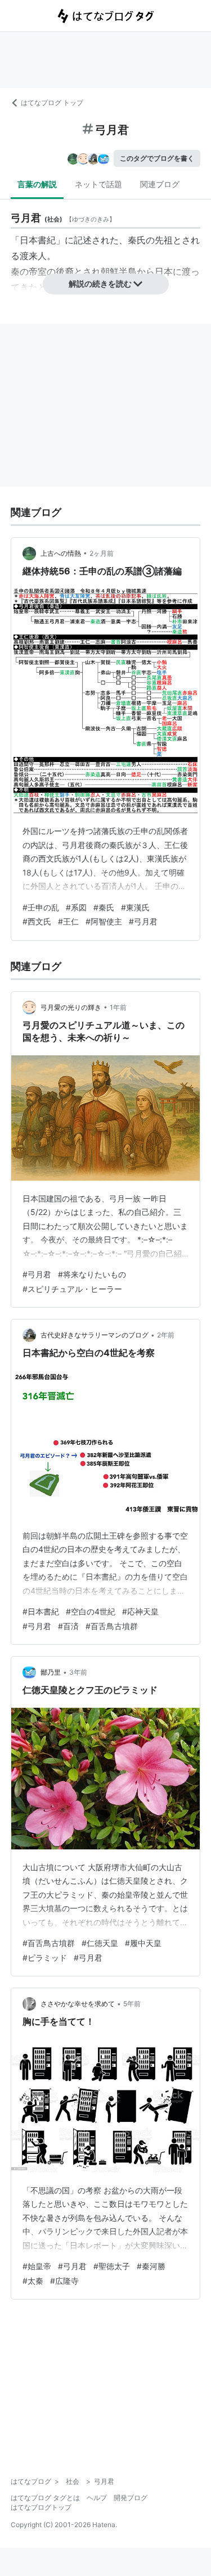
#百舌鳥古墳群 (112, 1626)
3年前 (78, 1672)
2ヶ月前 (102, 553)
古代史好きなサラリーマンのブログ (95, 1335)
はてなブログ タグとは (45, 2498)
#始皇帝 (37, 2266)
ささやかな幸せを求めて (78, 2004)
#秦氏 (104, 907)
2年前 (166, 1335)
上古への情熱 (61, 553)
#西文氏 (37, 921)
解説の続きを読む (100, 284)
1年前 (118, 1007)
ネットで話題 (98, 184)
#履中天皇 (143, 1943)
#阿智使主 (104, 921)
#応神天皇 (140, 1611)
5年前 (132, 2004)
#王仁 (68, 921)
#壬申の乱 (41, 907)
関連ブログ (160, 184)
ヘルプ (97, 2498)
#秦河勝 (151, 2266)
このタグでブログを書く (157, 158)
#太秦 (33, 2281)
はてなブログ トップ (52, 103)
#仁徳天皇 (100, 1943)
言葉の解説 (37, 184)
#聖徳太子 (112, 2266)
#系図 (76, 907)
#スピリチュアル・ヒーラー (72, 1289)
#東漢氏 (135, 907)
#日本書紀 (41, 1611)
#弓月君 (143, 921)
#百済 (68, 1626)
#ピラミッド (45, 1958)
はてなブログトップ (41, 2507)
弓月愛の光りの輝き (71, 1007)
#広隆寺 (64, 2281)
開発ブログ (131, 2498)
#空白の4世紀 (91, 1611)
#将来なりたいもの (92, 1274)
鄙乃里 (51, 1672)
